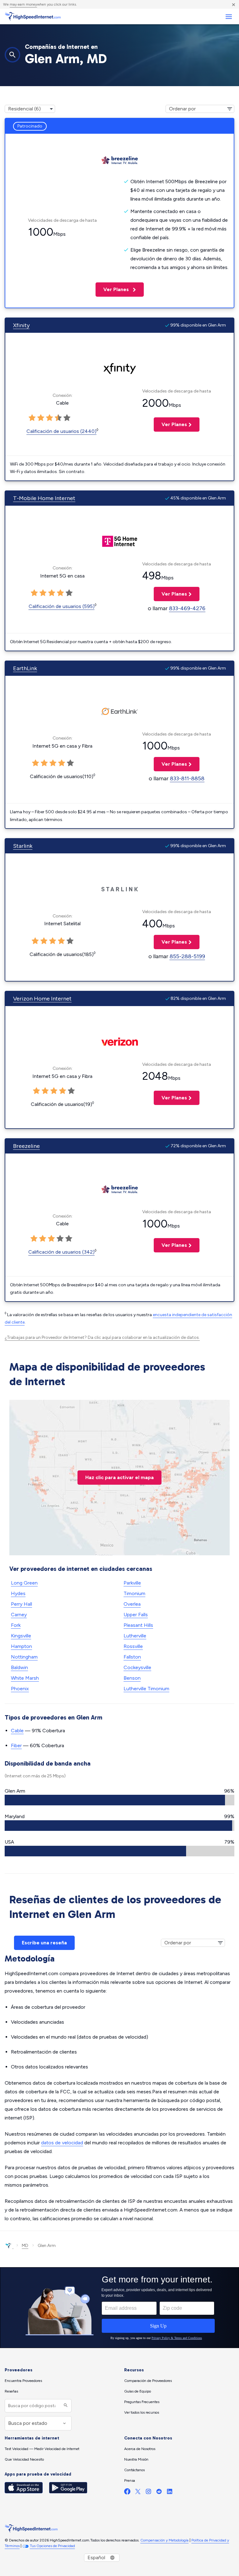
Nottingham (24, 1657)
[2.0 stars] (41, 418)
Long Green (24, 1583)
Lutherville (135, 1636)
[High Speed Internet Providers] (33, 16)
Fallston (132, 1657)
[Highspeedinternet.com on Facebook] (127, 2493)
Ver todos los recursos (142, 2412)
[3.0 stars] (49, 418)
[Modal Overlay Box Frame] (119, 2308)
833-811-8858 (187, 778)
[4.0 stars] (58, 418)
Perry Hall (21, 1604)
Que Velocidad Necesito (24, 2459)
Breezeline (26, 1146)
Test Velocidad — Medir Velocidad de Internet (42, 2449)
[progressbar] (119, 1800)
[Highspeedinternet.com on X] (138, 2493)
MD (25, 2246)
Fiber (16, 1745)
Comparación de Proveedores (148, 2381)
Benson (132, 1678)
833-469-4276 (187, 608)
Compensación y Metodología (164, 2540)
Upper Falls (136, 1615)
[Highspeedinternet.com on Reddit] (159, 2493)
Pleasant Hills (138, 1625)
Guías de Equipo (138, 2391)
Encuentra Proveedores (23, 2381)
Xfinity (21, 325)
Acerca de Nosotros (140, 2449)
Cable (17, 1731)
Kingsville (21, 1636)
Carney (19, 1615)
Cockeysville (137, 1667)
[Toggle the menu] (229, 17)
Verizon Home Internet (42, 999)
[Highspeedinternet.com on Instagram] (148, 2493)
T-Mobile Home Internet (44, 498)
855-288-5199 (187, 956)
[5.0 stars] (67, 418)
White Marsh (25, 1678)
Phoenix (20, 1689)
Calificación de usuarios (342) (61, 1252)
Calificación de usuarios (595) (62, 606)
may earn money (23, 4)
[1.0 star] (32, 418)
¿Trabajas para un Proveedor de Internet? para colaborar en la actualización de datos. (102, 1337)
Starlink (23, 846)
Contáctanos (134, 2470)
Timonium (134, 1593)
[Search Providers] (65, 2406)
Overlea (132, 1604)
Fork (16, 1625)
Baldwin (19, 1667)
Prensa (130, 2481)
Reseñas (11, 2391)
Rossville (133, 1646)
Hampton (21, 1646)
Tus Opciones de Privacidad (52, 2546)
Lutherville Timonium (146, 1689)
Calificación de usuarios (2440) (61, 431)
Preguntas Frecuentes (142, 2402)
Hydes (18, 1593)
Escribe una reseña (44, 1943)
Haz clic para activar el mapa (119, 1477)
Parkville (132, 1583)
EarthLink (25, 668)
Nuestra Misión (136, 2459)
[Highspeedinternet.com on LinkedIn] (170, 2493)
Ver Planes (113, 289)
